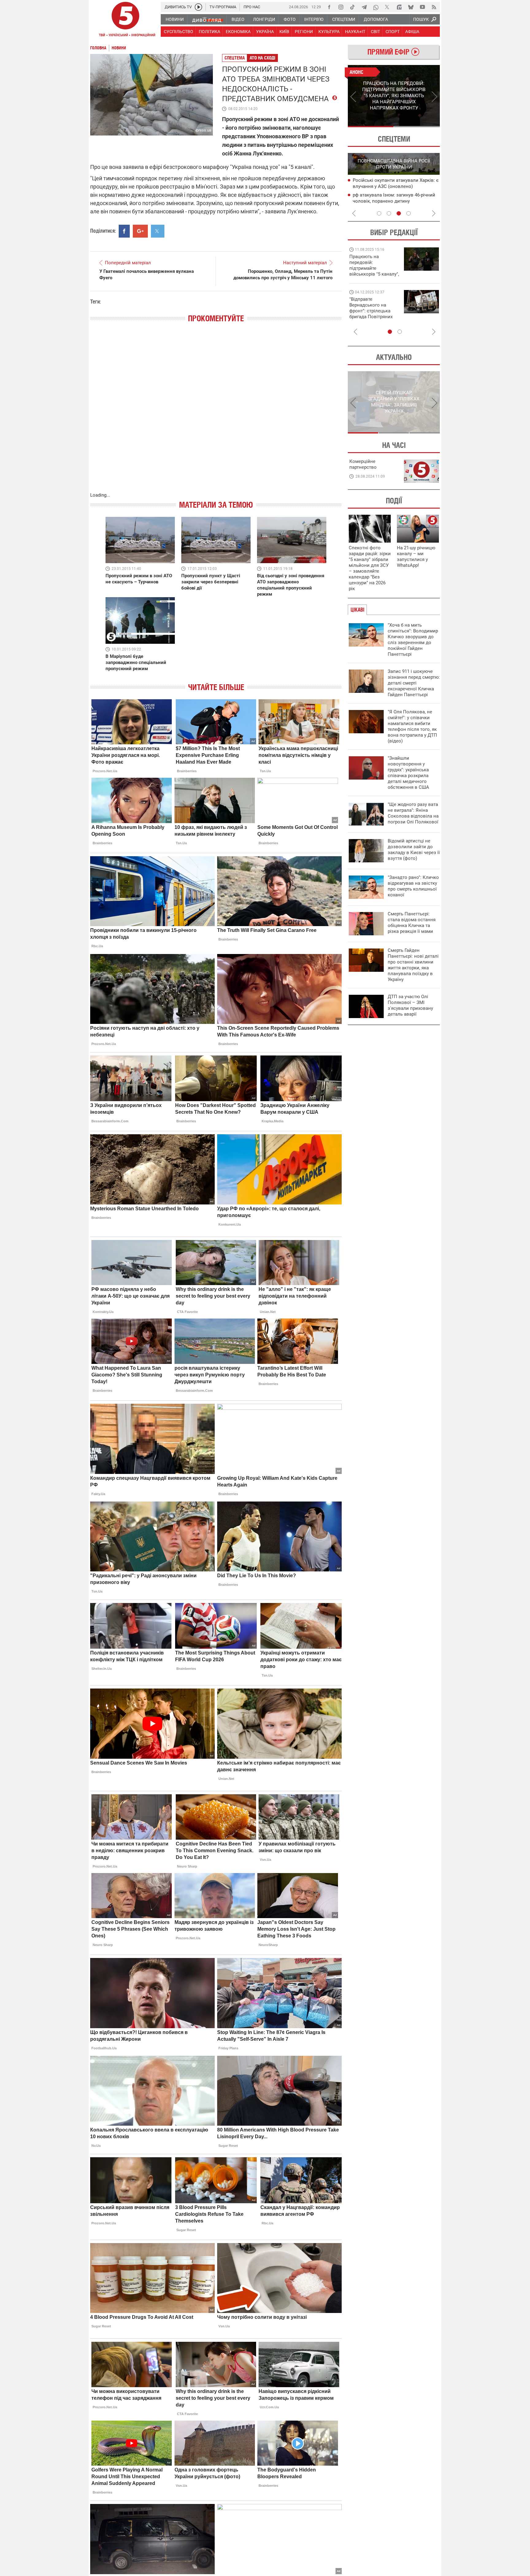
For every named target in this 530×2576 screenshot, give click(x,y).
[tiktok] (352, 7)
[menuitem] (174, 19)
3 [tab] (399, 213)
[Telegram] (364, 7)
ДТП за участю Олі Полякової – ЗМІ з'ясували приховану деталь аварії (410, 1005)
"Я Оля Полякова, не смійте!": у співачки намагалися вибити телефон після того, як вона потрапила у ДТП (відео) (412, 726)
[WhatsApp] (376, 7)
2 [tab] (417, 127)
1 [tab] (371, 127)
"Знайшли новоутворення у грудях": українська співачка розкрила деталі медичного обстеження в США (408, 773)
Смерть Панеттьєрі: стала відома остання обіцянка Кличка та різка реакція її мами (412, 923)
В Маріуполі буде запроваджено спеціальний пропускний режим (136, 662)
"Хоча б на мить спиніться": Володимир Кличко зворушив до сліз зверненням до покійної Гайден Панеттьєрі (413, 640)
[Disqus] (216, 414)
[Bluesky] (411, 7)
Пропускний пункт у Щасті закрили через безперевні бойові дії (211, 582)
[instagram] (341, 7)
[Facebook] (329, 7)
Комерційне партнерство (363, 464)
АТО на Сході (263, 58)
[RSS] (434, 7)
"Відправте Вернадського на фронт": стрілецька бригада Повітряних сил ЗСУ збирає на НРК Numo (371, 314)
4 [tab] (409, 213)
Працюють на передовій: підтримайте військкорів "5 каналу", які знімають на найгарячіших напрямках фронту (374, 274)
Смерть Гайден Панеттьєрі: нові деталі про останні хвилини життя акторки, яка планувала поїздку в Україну (413, 965)
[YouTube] (422, 7)
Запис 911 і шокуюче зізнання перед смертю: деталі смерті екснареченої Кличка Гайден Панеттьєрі (414, 683)
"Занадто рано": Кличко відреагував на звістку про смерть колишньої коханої (413, 886)
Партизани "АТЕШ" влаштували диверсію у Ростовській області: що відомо (392, 201)
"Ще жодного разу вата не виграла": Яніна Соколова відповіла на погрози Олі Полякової (413, 813)
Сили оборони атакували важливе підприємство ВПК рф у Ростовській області (393, 187)
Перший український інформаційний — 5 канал (125, 20)
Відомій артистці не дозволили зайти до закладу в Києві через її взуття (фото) (414, 850)
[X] (387, 7)
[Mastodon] (399, 7)
